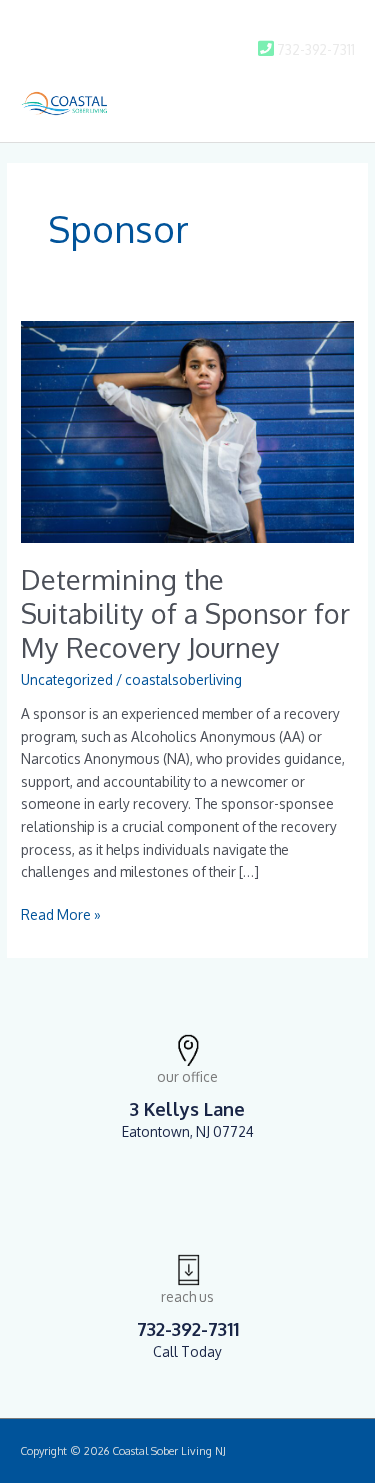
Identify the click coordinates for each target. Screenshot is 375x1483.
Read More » (61, 913)
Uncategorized (67, 679)
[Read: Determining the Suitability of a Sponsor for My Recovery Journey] (187, 430)
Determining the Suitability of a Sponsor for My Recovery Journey (185, 612)
